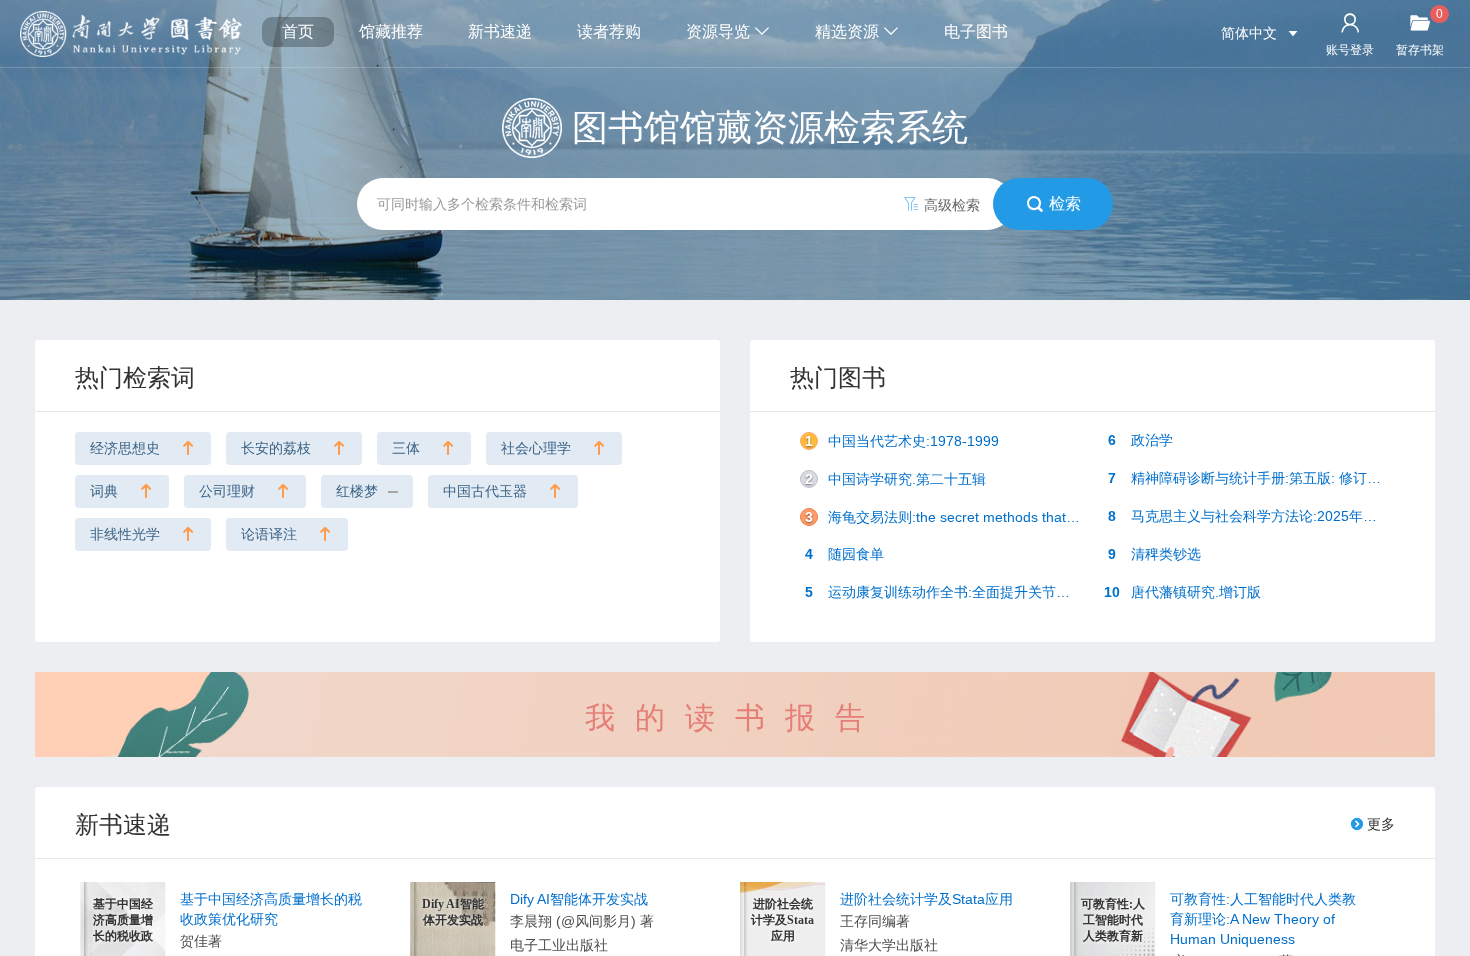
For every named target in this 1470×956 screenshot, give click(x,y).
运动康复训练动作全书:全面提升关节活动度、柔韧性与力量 (949, 592)
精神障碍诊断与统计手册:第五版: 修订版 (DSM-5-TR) (1252, 478)
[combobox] (735, 204)
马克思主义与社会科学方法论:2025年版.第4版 (1252, 516)
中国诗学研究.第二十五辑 (895, 479)
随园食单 (844, 554)
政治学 (1140, 440)
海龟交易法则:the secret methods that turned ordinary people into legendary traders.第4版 (949, 517)
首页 (298, 31)
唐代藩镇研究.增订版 (1182, 592)
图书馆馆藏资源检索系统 (770, 127)
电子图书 (976, 31)
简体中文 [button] (1251, 33)
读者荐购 (609, 31)
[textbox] (685, 204)
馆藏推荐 (391, 31)
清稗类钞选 (1154, 554)
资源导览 (720, 31)
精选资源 (849, 31)
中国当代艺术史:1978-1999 (902, 441)
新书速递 (500, 31)
